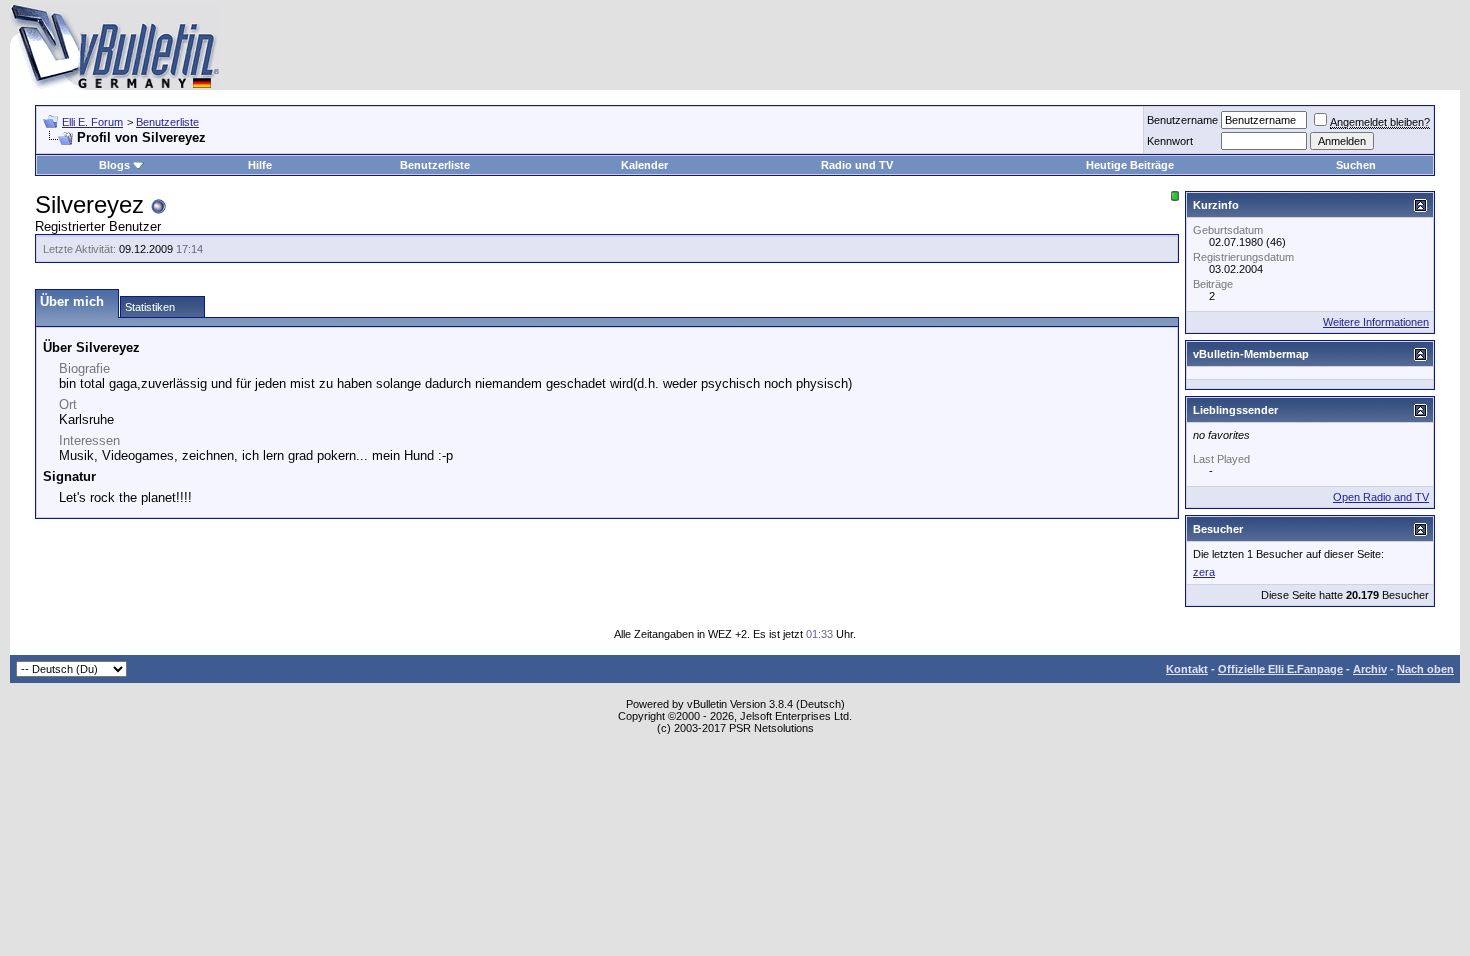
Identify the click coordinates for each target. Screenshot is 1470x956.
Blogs (114, 165)
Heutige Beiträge (1130, 165)
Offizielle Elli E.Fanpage (1280, 669)
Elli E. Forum (92, 122)
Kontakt (1187, 669)
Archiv (1370, 669)
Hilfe (260, 165)
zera (1204, 572)
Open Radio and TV (1381, 497)
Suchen (1356, 165)
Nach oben (1425, 669)
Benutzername (1182, 120)
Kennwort (1170, 141)
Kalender (644, 165)
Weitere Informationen (1376, 322)
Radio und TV (857, 165)
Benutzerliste (167, 122)
